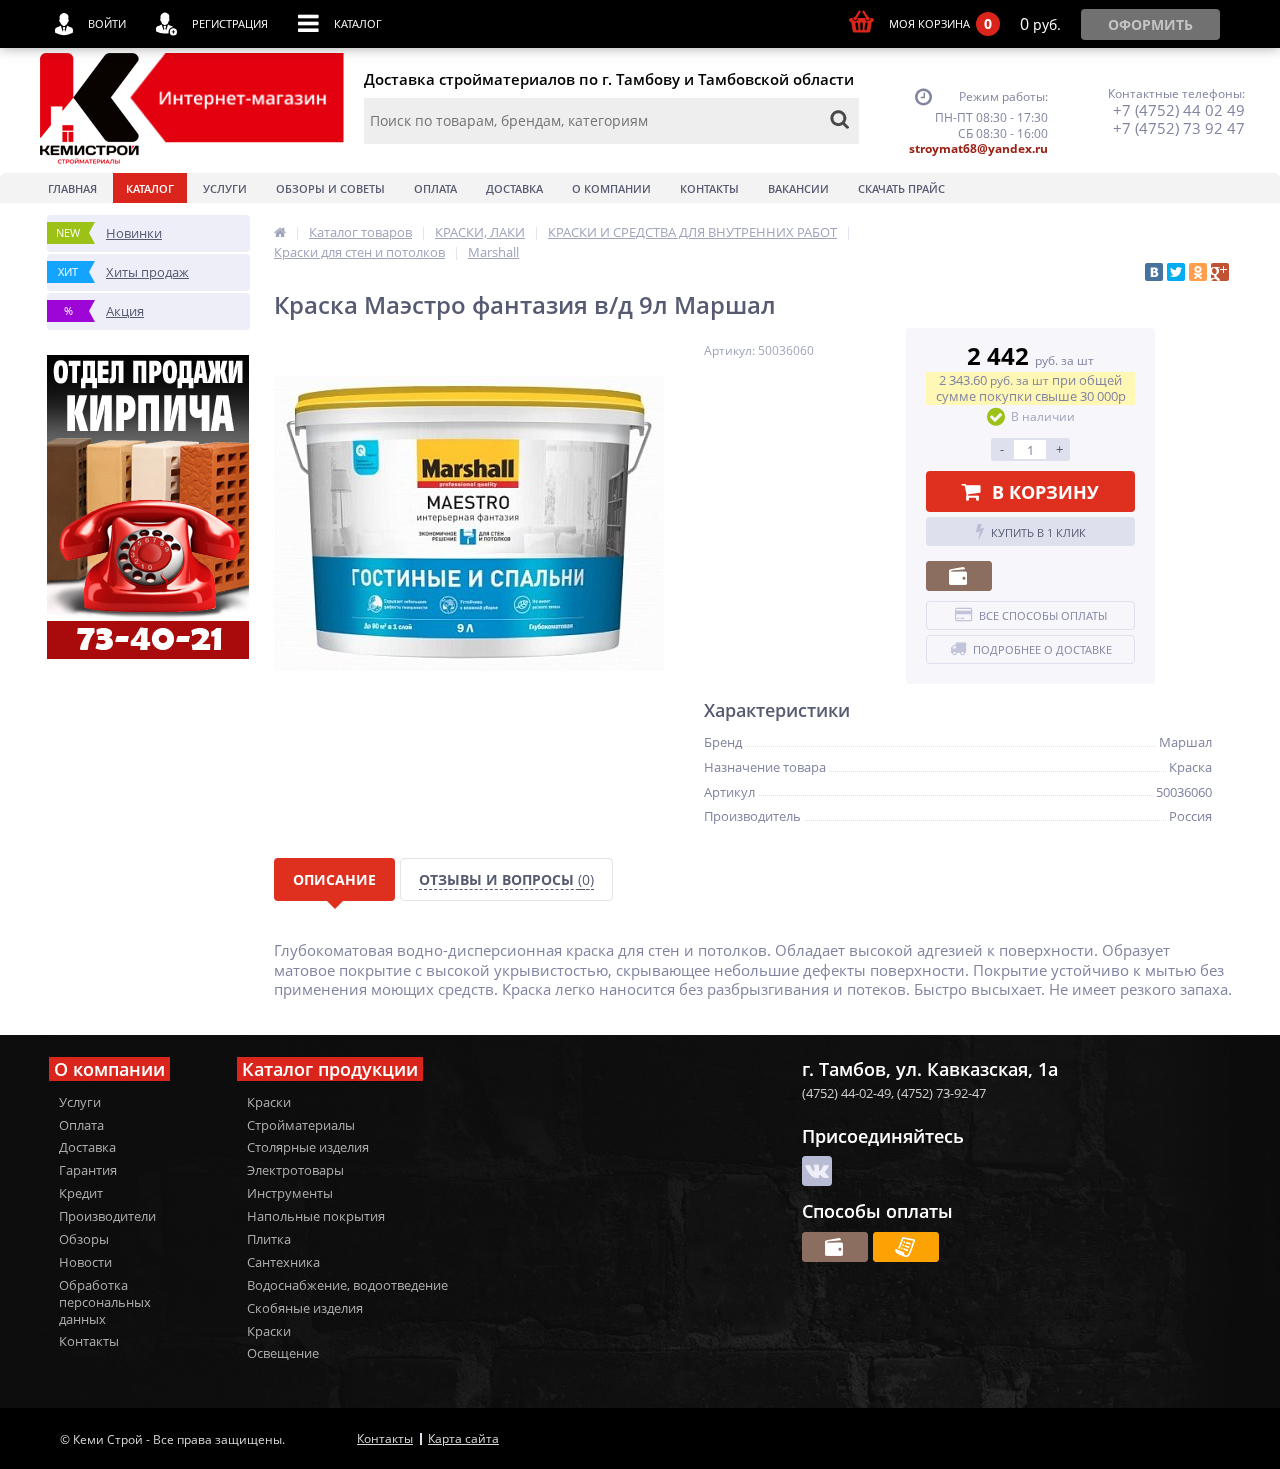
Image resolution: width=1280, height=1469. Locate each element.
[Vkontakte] (817, 1171)
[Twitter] (1176, 272)
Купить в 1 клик (1038, 532)
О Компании (611, 188)
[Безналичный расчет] (906, 1247)
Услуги (225, 188)
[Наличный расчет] (959, 576)
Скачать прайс (901, 188)
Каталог (150, 188)
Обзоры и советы (330, 188)
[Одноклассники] (1198, 272)
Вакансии (798, 188)
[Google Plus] (1220, 272)
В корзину (1045, 492)
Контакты (709, 188)
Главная (72, 188)
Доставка (514, 188)
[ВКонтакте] (1154, 272)
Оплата (435, 188)
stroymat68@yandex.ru (978, 148)
